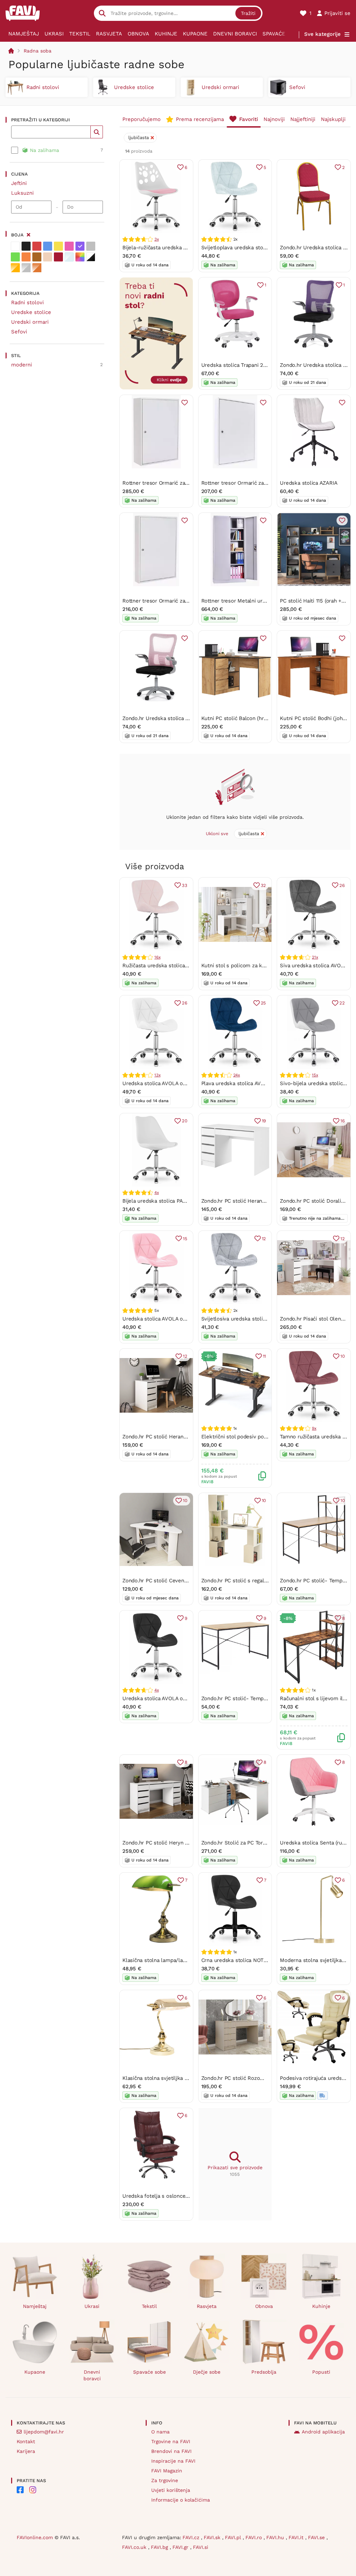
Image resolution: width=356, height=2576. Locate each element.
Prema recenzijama (200, 119)
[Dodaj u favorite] (185, 403)
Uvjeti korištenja (171, 2490)
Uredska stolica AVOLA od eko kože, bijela (174, 1083)
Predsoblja (264, 2372)
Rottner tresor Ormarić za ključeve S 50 (250, 483)
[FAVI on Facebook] (20, 2490)
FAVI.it (297, 2537)
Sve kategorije (322, 34)
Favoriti (249, 119)
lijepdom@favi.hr (44, 2432)
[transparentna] (69, 257)
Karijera (26, 2451)
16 (343, 1121)
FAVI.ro (254, 2537)
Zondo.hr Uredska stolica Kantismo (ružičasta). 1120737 (189, 718)
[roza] (69, 246)
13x (157, 1075)
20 (185, 1121)
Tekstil (80, 34)
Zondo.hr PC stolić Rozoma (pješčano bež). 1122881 (263, 2078)
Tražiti (248, 13)
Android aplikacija (323, 2432)
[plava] (48, 246)
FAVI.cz (192, 2537)
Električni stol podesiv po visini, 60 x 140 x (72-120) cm (269, 1437)
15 (185, 1239)
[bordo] (58, 257)
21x (315, 957)
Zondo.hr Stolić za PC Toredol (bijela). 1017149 (257, 1843)
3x (157, 239)
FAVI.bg (160, 2547)
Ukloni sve (217, 834)
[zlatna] (15, 268)
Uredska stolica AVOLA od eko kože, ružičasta (179, 1319)
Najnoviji (274, 119)
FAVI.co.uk (135, 2547)
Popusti (321, 2372)
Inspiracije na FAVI (173, 2461)
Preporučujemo (141, 119)
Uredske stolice (31, 312)
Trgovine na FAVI (171, 2441)
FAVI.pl (234, 2537)
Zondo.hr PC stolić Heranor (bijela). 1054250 (255, 1201)
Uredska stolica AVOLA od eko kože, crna (173, 1698)
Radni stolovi (27, 302)
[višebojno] (80, 257)
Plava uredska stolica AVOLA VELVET (246, 1083)
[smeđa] (37, 257)
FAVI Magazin (167, 2471)
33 (185, 885)
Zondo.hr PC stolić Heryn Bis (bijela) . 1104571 (178, 1843)
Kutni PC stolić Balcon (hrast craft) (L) (248, 718)
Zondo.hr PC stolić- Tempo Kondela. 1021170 (255, 1698)
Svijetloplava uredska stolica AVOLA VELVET (256, 248)
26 (342, 885)
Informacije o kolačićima (181, 2500)
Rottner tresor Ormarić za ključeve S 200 (173, 483)
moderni (22, 365)
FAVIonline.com (35, 2537)
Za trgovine (165, 2480)
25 (264, 1003)
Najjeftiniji (303, 119)
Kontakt (26, 2441)
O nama (160, 2432)
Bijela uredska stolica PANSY (158, 1201)
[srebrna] (26, 268)
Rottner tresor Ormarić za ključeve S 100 (172, 601)
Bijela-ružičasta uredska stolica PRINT (169, 248)
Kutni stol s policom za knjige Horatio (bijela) (256, 966)
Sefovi (19, 332)
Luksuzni (22, 193)
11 (265, 1356)
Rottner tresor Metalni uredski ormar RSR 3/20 (259, 601)
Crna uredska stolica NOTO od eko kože (250, 1960)
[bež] (48, 257)
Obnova (138, 34)
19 (264, 1121)
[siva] (91, 246)
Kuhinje (166, 34)
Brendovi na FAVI (171, 2451)
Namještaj (24, 34)
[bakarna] (37, 268)
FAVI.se (317, 2537)
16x (157, 957)
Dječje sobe (207, 2372)
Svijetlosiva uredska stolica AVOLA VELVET (254, 1319)
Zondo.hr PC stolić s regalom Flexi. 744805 (254, 1581)
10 (343, 1356)
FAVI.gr (181, 2547)
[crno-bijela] (91, 257)
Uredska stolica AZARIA (309, 483)
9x (314, 1428)
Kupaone (195, 34)
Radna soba (38, 51)
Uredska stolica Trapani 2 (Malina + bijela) (252, 365)
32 (264, 885)
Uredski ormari (30, 322)
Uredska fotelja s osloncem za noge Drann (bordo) (184, 2196)
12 (264, 1239)
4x (157, 1193)
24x (237, 1075)
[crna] (26, 246)
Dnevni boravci (235, 34)
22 (342, 1003)
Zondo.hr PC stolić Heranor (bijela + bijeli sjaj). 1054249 (190, 1437)
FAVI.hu (276, 2537)
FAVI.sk (213, 2537)
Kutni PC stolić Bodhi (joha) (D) (318, 718)
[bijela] (15, 246)
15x (315, 1075)
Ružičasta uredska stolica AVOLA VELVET (172, 966)
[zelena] (15, 257)
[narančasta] (26, 257)
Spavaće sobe (282, 34)
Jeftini (19, 183)
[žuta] (58, 246)
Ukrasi (54, 34)
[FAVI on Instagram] (33, 2490)
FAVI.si (201, 2547)
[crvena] (37, 246)
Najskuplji (333, 119)
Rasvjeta (109, 34)
